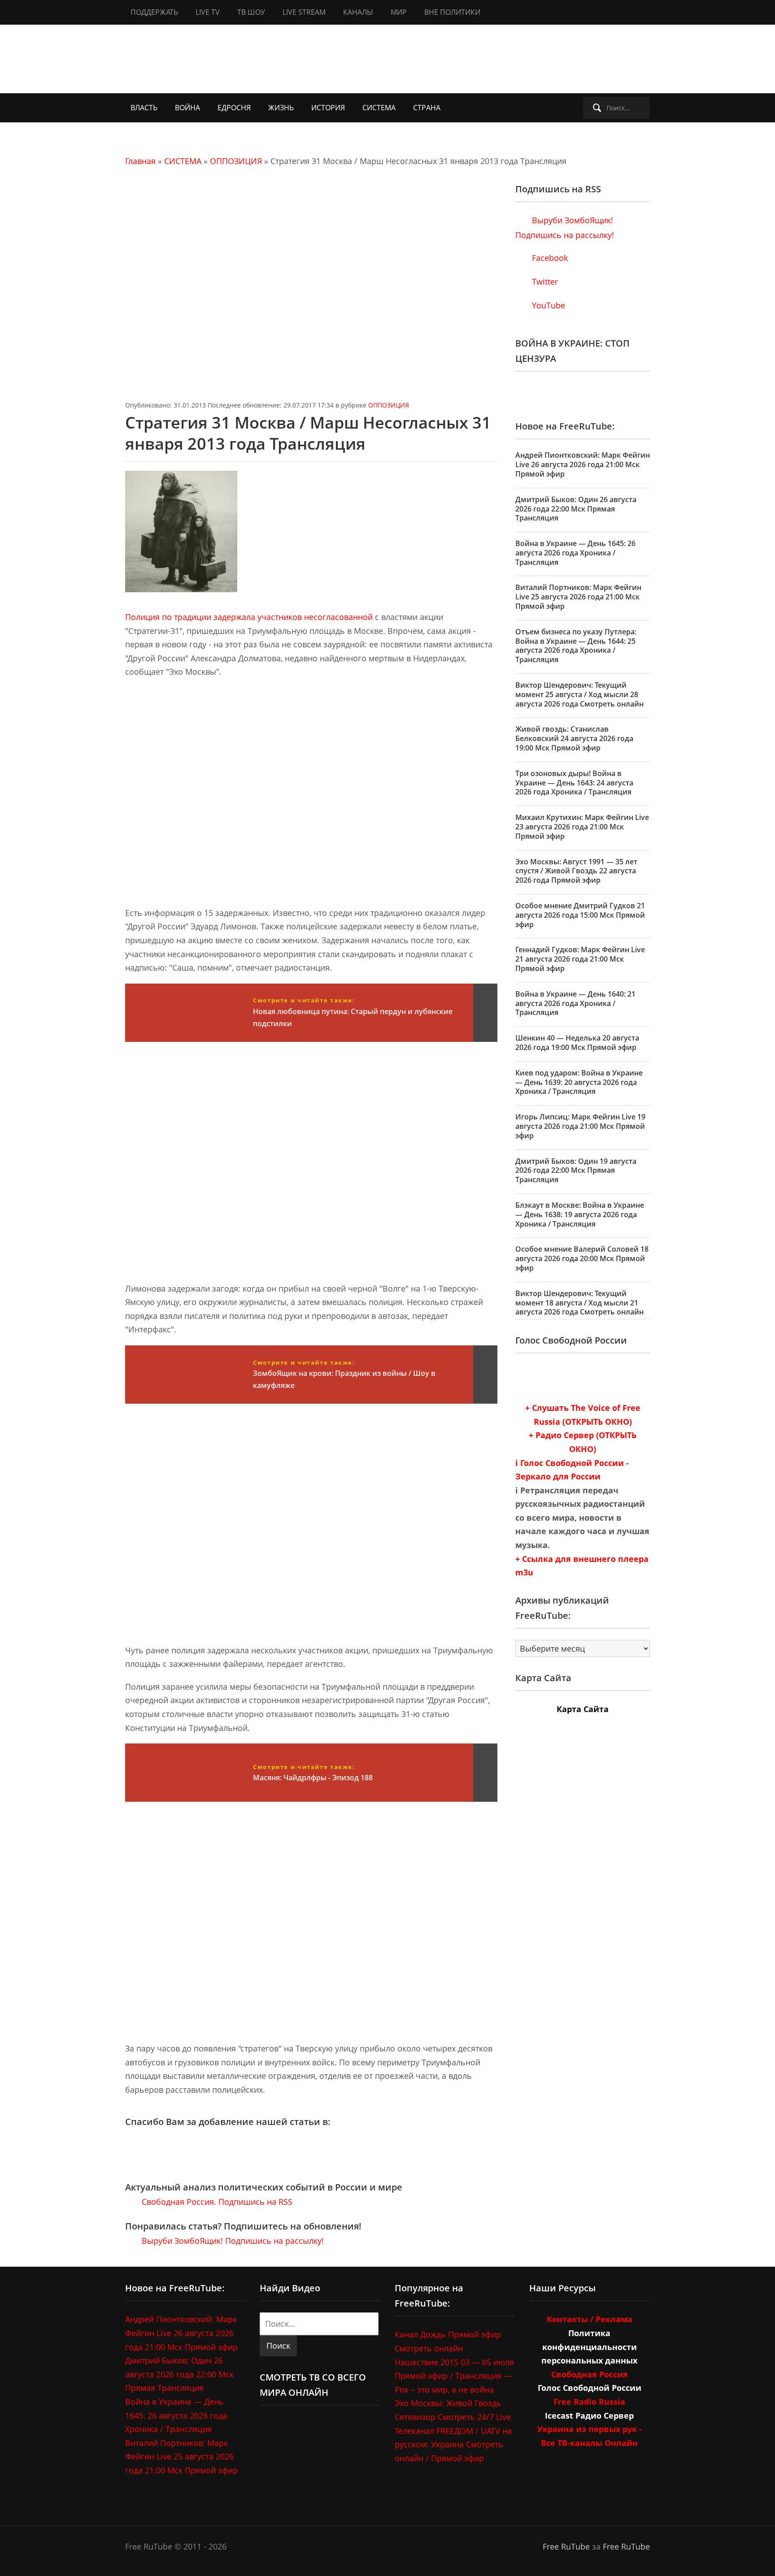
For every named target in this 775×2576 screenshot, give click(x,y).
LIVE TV (208, 12)
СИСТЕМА (379, 108)
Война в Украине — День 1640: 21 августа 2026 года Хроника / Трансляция (575, 1003)
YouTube (547, 305)
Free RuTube (566, 2546)
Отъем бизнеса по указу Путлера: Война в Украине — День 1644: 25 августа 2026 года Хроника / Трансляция (576, 646)
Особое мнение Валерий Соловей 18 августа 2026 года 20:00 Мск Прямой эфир (582, 1258)
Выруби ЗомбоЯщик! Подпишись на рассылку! (232, 2241)
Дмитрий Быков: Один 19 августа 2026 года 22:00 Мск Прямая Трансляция (576, 1171)
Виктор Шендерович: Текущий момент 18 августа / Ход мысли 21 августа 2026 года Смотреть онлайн (579, 1303)
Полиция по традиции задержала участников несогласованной (249, 617)
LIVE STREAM (304, 12)
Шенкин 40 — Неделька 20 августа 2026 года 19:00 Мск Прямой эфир (577, 1043)
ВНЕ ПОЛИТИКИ (452, 12)
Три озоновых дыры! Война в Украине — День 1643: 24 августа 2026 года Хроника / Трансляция (574, 783)
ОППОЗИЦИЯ (236, 161)
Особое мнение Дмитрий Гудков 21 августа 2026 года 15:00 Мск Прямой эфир (580, 915)
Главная (140, 161)
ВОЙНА (187, 108)
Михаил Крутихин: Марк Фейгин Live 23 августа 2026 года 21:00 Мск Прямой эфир (582, 827)
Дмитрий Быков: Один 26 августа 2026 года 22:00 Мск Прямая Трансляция (576, 509)
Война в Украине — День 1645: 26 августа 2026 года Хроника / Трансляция (575, 553)
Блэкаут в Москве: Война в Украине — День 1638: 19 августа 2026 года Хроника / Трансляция (580, 1214)
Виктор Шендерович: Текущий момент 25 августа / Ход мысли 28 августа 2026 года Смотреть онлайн (579, 694)
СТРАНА (427, 108)
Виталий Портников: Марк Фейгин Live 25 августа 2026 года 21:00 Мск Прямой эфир (578, 597)
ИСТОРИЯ (328, 108)
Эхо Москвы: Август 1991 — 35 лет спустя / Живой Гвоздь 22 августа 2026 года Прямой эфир (576, 871)
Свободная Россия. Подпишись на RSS (216, 2202)
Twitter (544, 282)
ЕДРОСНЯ (234, 108)
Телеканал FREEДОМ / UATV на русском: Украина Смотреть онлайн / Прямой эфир (453, 2444)
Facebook (549, 258)
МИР (399, 12)
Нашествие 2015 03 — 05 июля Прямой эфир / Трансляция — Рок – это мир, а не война (454, 2376)
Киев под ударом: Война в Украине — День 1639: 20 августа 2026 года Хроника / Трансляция (579, 1082)
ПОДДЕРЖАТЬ (154, 12)
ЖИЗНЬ (281, 108)
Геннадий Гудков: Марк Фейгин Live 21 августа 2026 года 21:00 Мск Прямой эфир (580, 959)
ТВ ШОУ (251, 12)
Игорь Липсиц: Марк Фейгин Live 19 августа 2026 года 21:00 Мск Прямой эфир (580, 1126)
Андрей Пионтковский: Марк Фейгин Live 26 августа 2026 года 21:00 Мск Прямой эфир (583, 464)
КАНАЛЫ (358, 12)
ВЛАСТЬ (144, 108)
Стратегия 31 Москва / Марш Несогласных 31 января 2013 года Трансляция (308, 433)
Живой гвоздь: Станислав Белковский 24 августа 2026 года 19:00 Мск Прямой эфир (574, 738)
